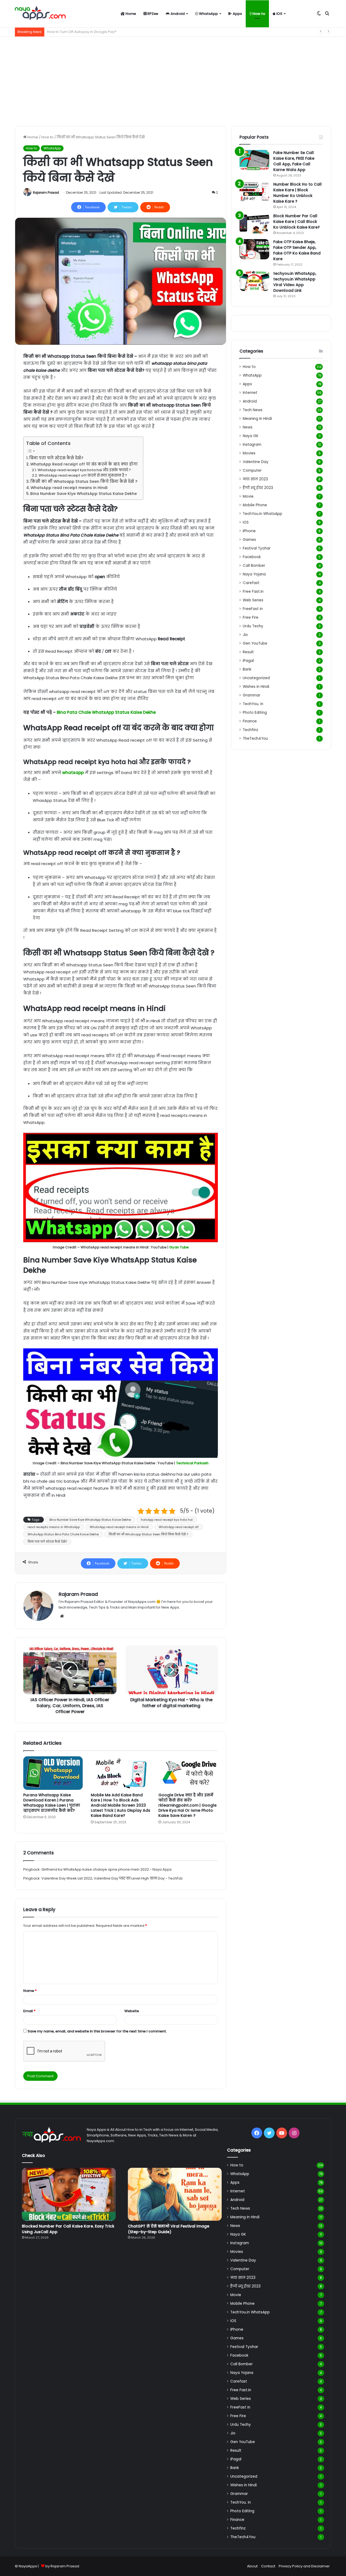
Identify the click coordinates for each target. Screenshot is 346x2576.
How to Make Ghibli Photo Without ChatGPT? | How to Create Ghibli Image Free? (116, 32)
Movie (248, 496)
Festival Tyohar (257, 548)
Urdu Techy (253, 626)
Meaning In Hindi (257, 419)
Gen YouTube (255, 643)
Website (132, 2011)
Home (130, 14)
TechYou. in (253, 704)
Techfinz (250, 730)
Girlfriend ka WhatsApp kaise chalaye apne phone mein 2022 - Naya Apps (107, 1869)
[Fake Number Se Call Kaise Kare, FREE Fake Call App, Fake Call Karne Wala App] (254, 160)
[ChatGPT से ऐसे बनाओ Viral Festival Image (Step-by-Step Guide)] (175, 2194)
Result (248, 652)
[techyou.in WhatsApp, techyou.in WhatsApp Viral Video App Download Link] (254, 281)
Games (249, 540)
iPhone (249, 531)
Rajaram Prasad (46, 192)
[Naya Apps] (40, 14)
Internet (250, 393)
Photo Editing (255, 713)
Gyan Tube (179, 1247)
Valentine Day (256, 462)
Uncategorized (256, 678)
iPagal (248, 661)
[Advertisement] (173, 80)
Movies (249, 453)
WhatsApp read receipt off (179, 1527)
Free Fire (251, 617)
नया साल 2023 (255, 479)
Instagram (252, 445)
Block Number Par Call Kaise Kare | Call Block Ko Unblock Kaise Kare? (297, 222)
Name (30, 1991)
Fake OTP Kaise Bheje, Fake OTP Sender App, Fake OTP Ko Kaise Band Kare (297, 250)
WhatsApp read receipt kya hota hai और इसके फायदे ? (84, 470)
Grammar (252, 695)
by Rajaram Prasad (62, 2566)
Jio (245, 635)
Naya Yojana (254, 574)
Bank (247, 669)
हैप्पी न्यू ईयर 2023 (258, 488)
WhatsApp (208, 14)
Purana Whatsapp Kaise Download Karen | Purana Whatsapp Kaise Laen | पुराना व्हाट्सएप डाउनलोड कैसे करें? (52, 1803)
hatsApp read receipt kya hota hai (167, 1520)
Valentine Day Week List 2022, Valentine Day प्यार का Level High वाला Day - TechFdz (112, 1878)
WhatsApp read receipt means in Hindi (69, 488)
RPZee (152, 14)
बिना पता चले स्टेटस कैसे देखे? (56, 458)
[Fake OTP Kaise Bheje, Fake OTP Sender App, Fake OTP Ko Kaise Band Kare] (254, 249)
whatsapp (74, 773)
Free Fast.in (253, 592)
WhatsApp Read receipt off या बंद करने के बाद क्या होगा (84, 464)
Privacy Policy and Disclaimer (304, 2566)
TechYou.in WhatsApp (262, 514)
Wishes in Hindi (256, 687)
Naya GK (251, 436)
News (248, 427)
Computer (252, 470)
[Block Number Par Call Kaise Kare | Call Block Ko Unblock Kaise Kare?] (254, 223)
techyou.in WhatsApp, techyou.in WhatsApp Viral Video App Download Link (295, 282)
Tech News (253, 410)
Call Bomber (254, 566)
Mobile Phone (255, 505)
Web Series (253, 600)
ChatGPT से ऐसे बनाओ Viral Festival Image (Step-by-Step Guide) (169, 2229)
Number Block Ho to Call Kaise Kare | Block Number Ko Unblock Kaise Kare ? (297, 193)
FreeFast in (253, 609)
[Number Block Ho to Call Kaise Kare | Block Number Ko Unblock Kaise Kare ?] (254, 192)
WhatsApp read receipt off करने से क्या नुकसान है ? (83, 475)
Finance (250, 721)
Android (177, 14)
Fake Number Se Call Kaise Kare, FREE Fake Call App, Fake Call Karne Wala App (294, 161)
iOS (279, 14)
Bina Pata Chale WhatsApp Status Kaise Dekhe (106, 712)
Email (29, 2011)
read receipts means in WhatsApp (54, 1527)
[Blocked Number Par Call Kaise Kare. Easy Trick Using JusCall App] (69, 2194)
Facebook (252, 557)
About (252, 2566)
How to (258, 14)
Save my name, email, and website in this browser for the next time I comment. (97, 2031)
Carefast (251, 583)
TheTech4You (255, 738)
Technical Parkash (192, 1463)
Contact (268, 2566)
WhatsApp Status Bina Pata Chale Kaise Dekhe (63, 1534)
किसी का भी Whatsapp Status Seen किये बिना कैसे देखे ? (84, 481)
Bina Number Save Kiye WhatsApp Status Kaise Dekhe (84, 494)
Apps (237, 14)
